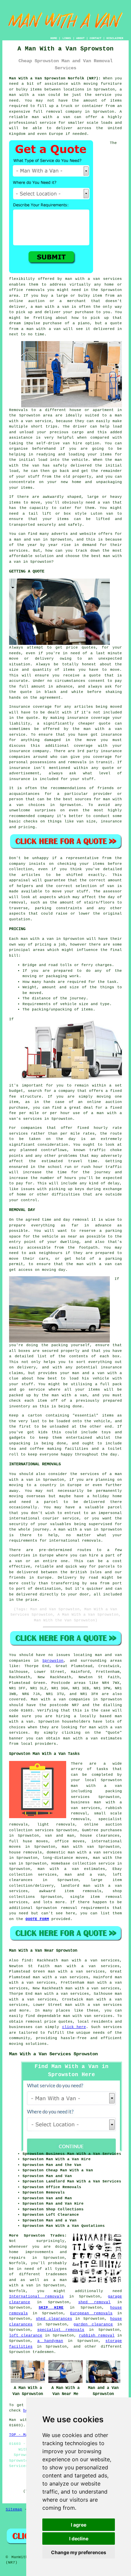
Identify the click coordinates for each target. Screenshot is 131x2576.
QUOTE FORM (37, 1919)
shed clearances (54, 2319)
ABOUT (80, 38)
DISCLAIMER (115, 38)
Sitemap (14, 2509)
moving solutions (28, 2044)
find (27, 1960)
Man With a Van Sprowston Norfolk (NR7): (55, 78)
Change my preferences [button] (79, 2552)
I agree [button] (79, 2525)
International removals (36, 2296)
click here (74, 2027)
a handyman (50, 2341)
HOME (54, 38)
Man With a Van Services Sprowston (53, 2054)
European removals (91, 2313)
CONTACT (96, 38)
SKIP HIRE (51, 2308)
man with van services (88, 2016)
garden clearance (93, 2324)
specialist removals (61, 2330)
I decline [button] (79, 2538)
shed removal (95, 2302)
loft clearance (26, 2335)
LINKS (67, 38)
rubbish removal (97, 2335)
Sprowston (53, 1661)
